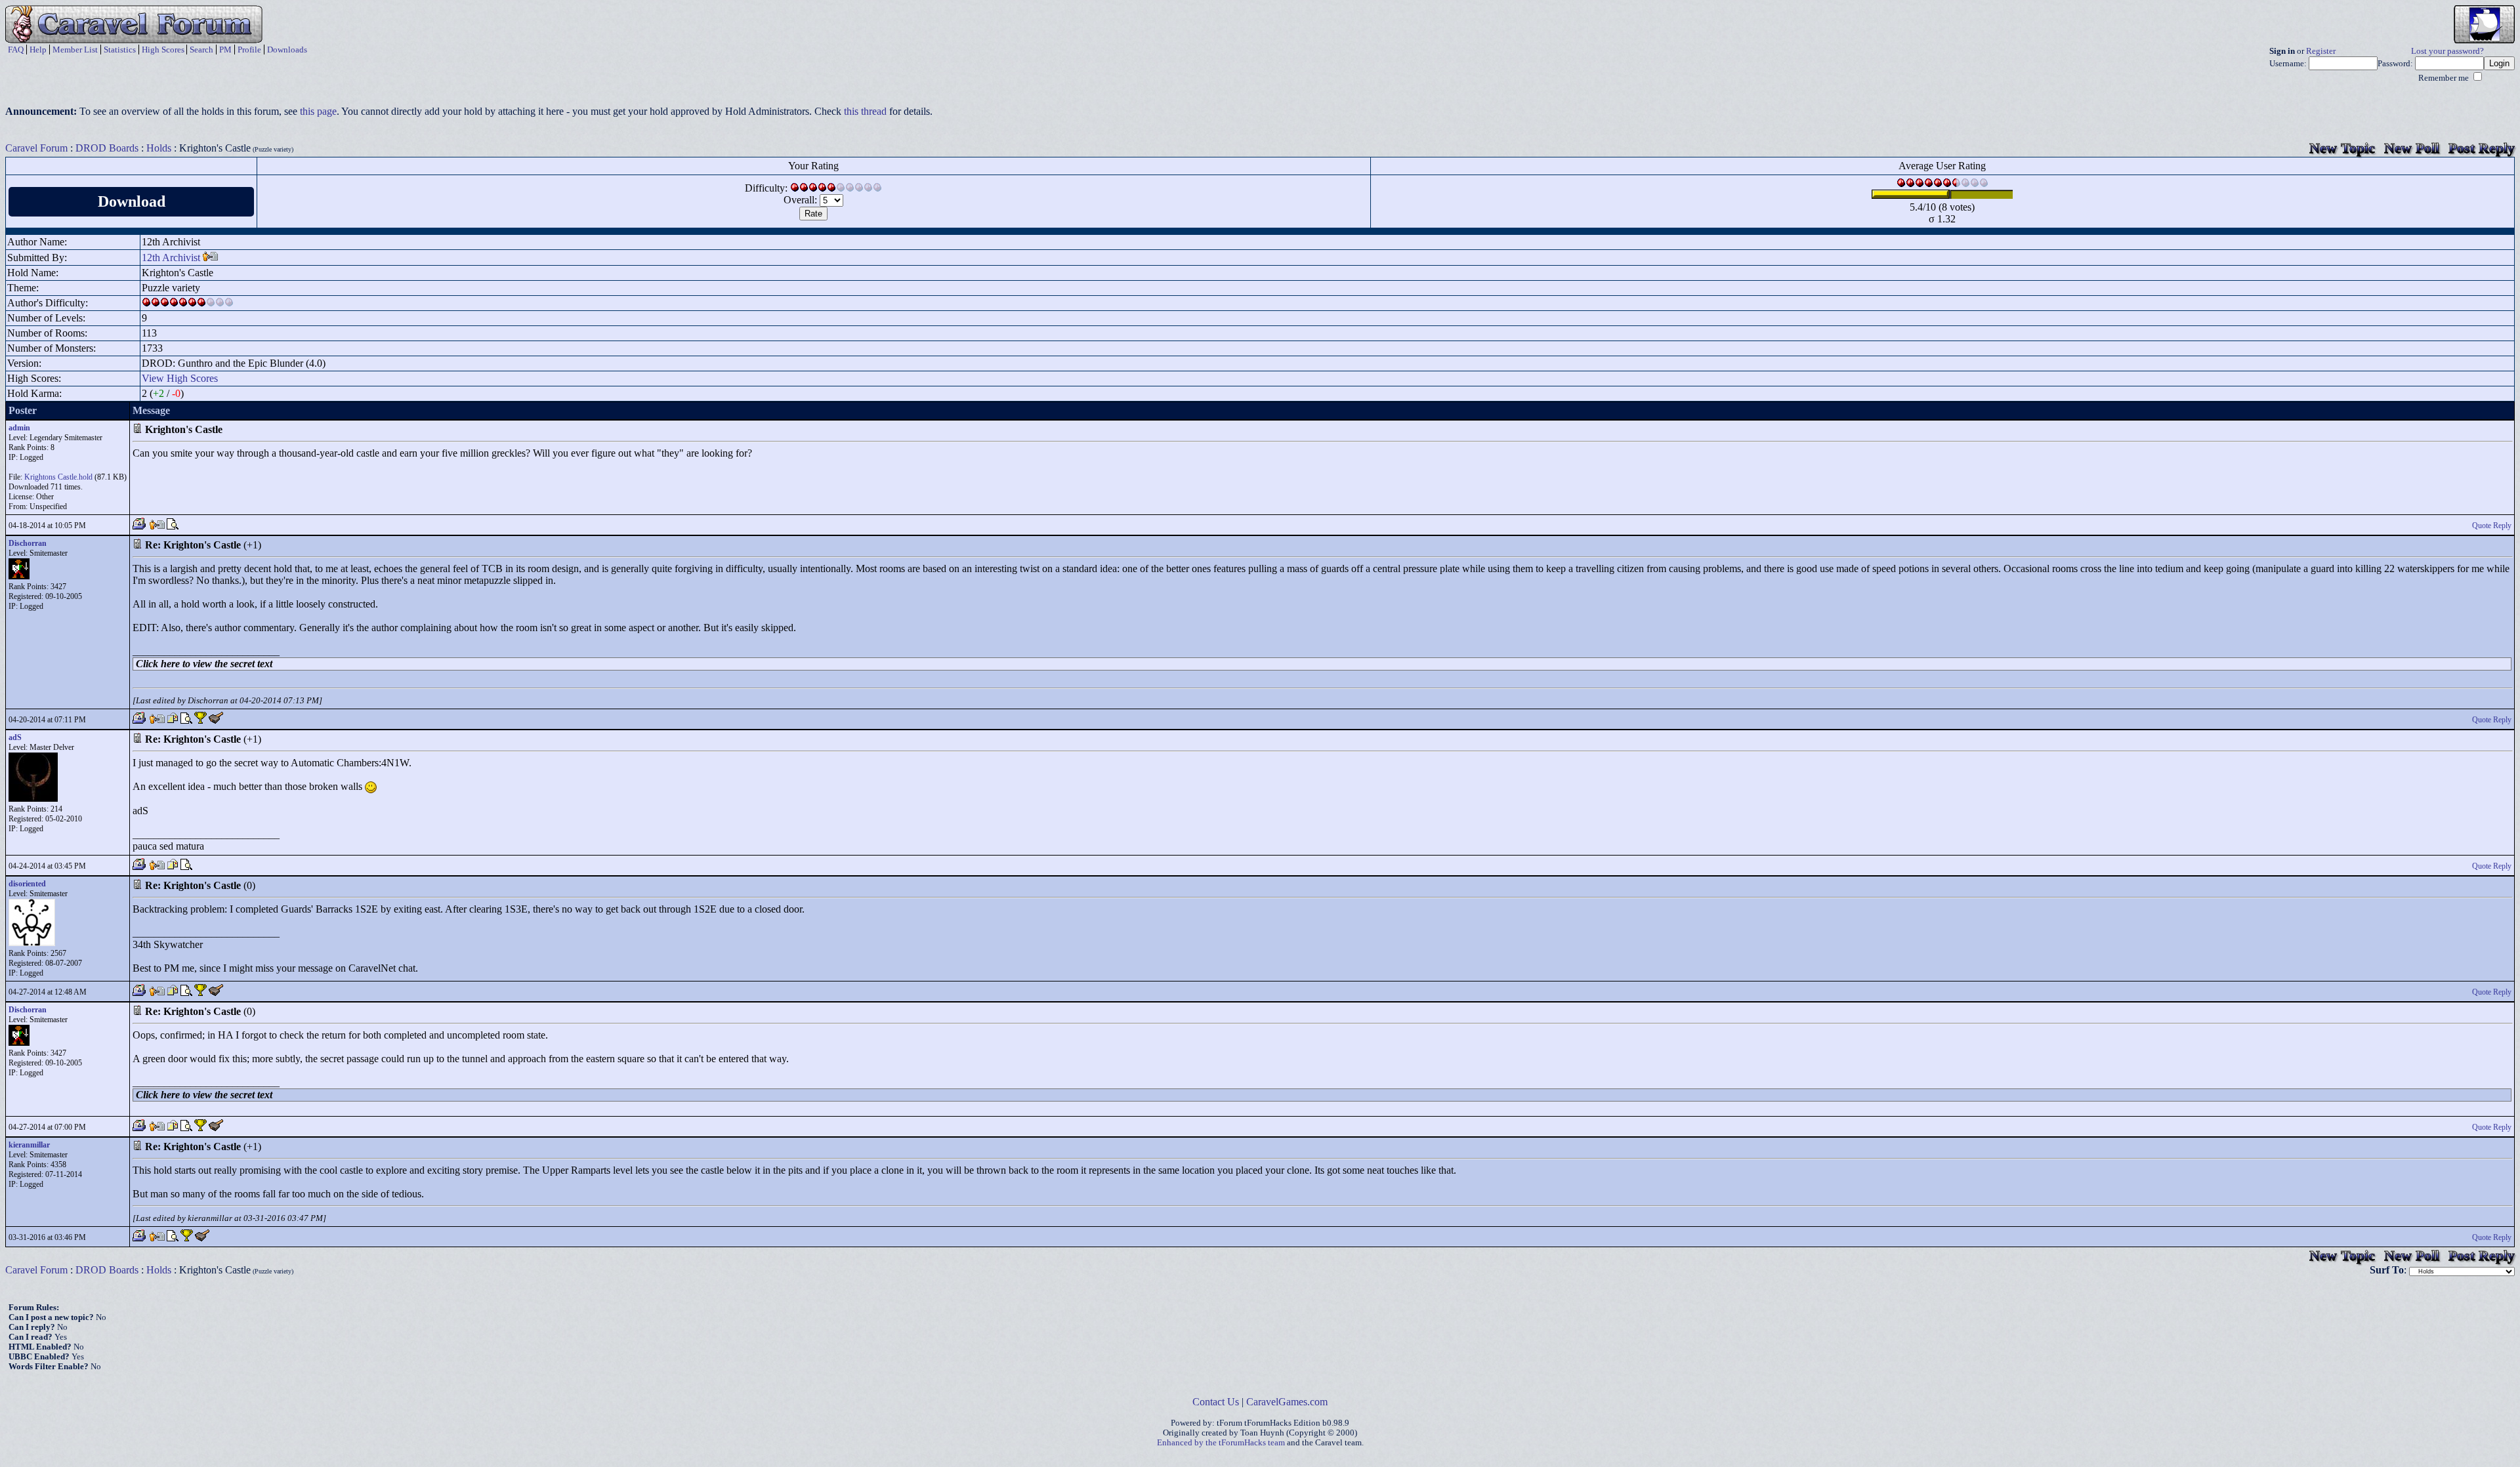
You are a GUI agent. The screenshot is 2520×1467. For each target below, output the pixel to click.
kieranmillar (29, 1145)
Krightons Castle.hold (58, 477)
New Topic (2342, 148)
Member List (75, 50)
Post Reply (2482, 148)
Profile (249, 50)
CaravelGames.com (1287, 1402)
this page (318, 111)
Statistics (120, 50)
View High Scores (180, 378)
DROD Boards (107, 148)
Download (132, 201)
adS (15, 737)
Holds (159, 148)
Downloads (287, 50)
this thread (865, 111)
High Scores (163, 50)
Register (2321, 51)
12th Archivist (171, 258)
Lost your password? (2447, 51)
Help (38, 50)
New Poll (2412, 148)
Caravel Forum (36, 148)
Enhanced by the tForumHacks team (1221, 1443)
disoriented (27, 884)
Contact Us (1216, 1402)
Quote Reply (2492, 526)
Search (201, 50)
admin (19, 428)
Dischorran (28, 543)
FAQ (16, 50)
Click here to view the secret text (204, 664)
